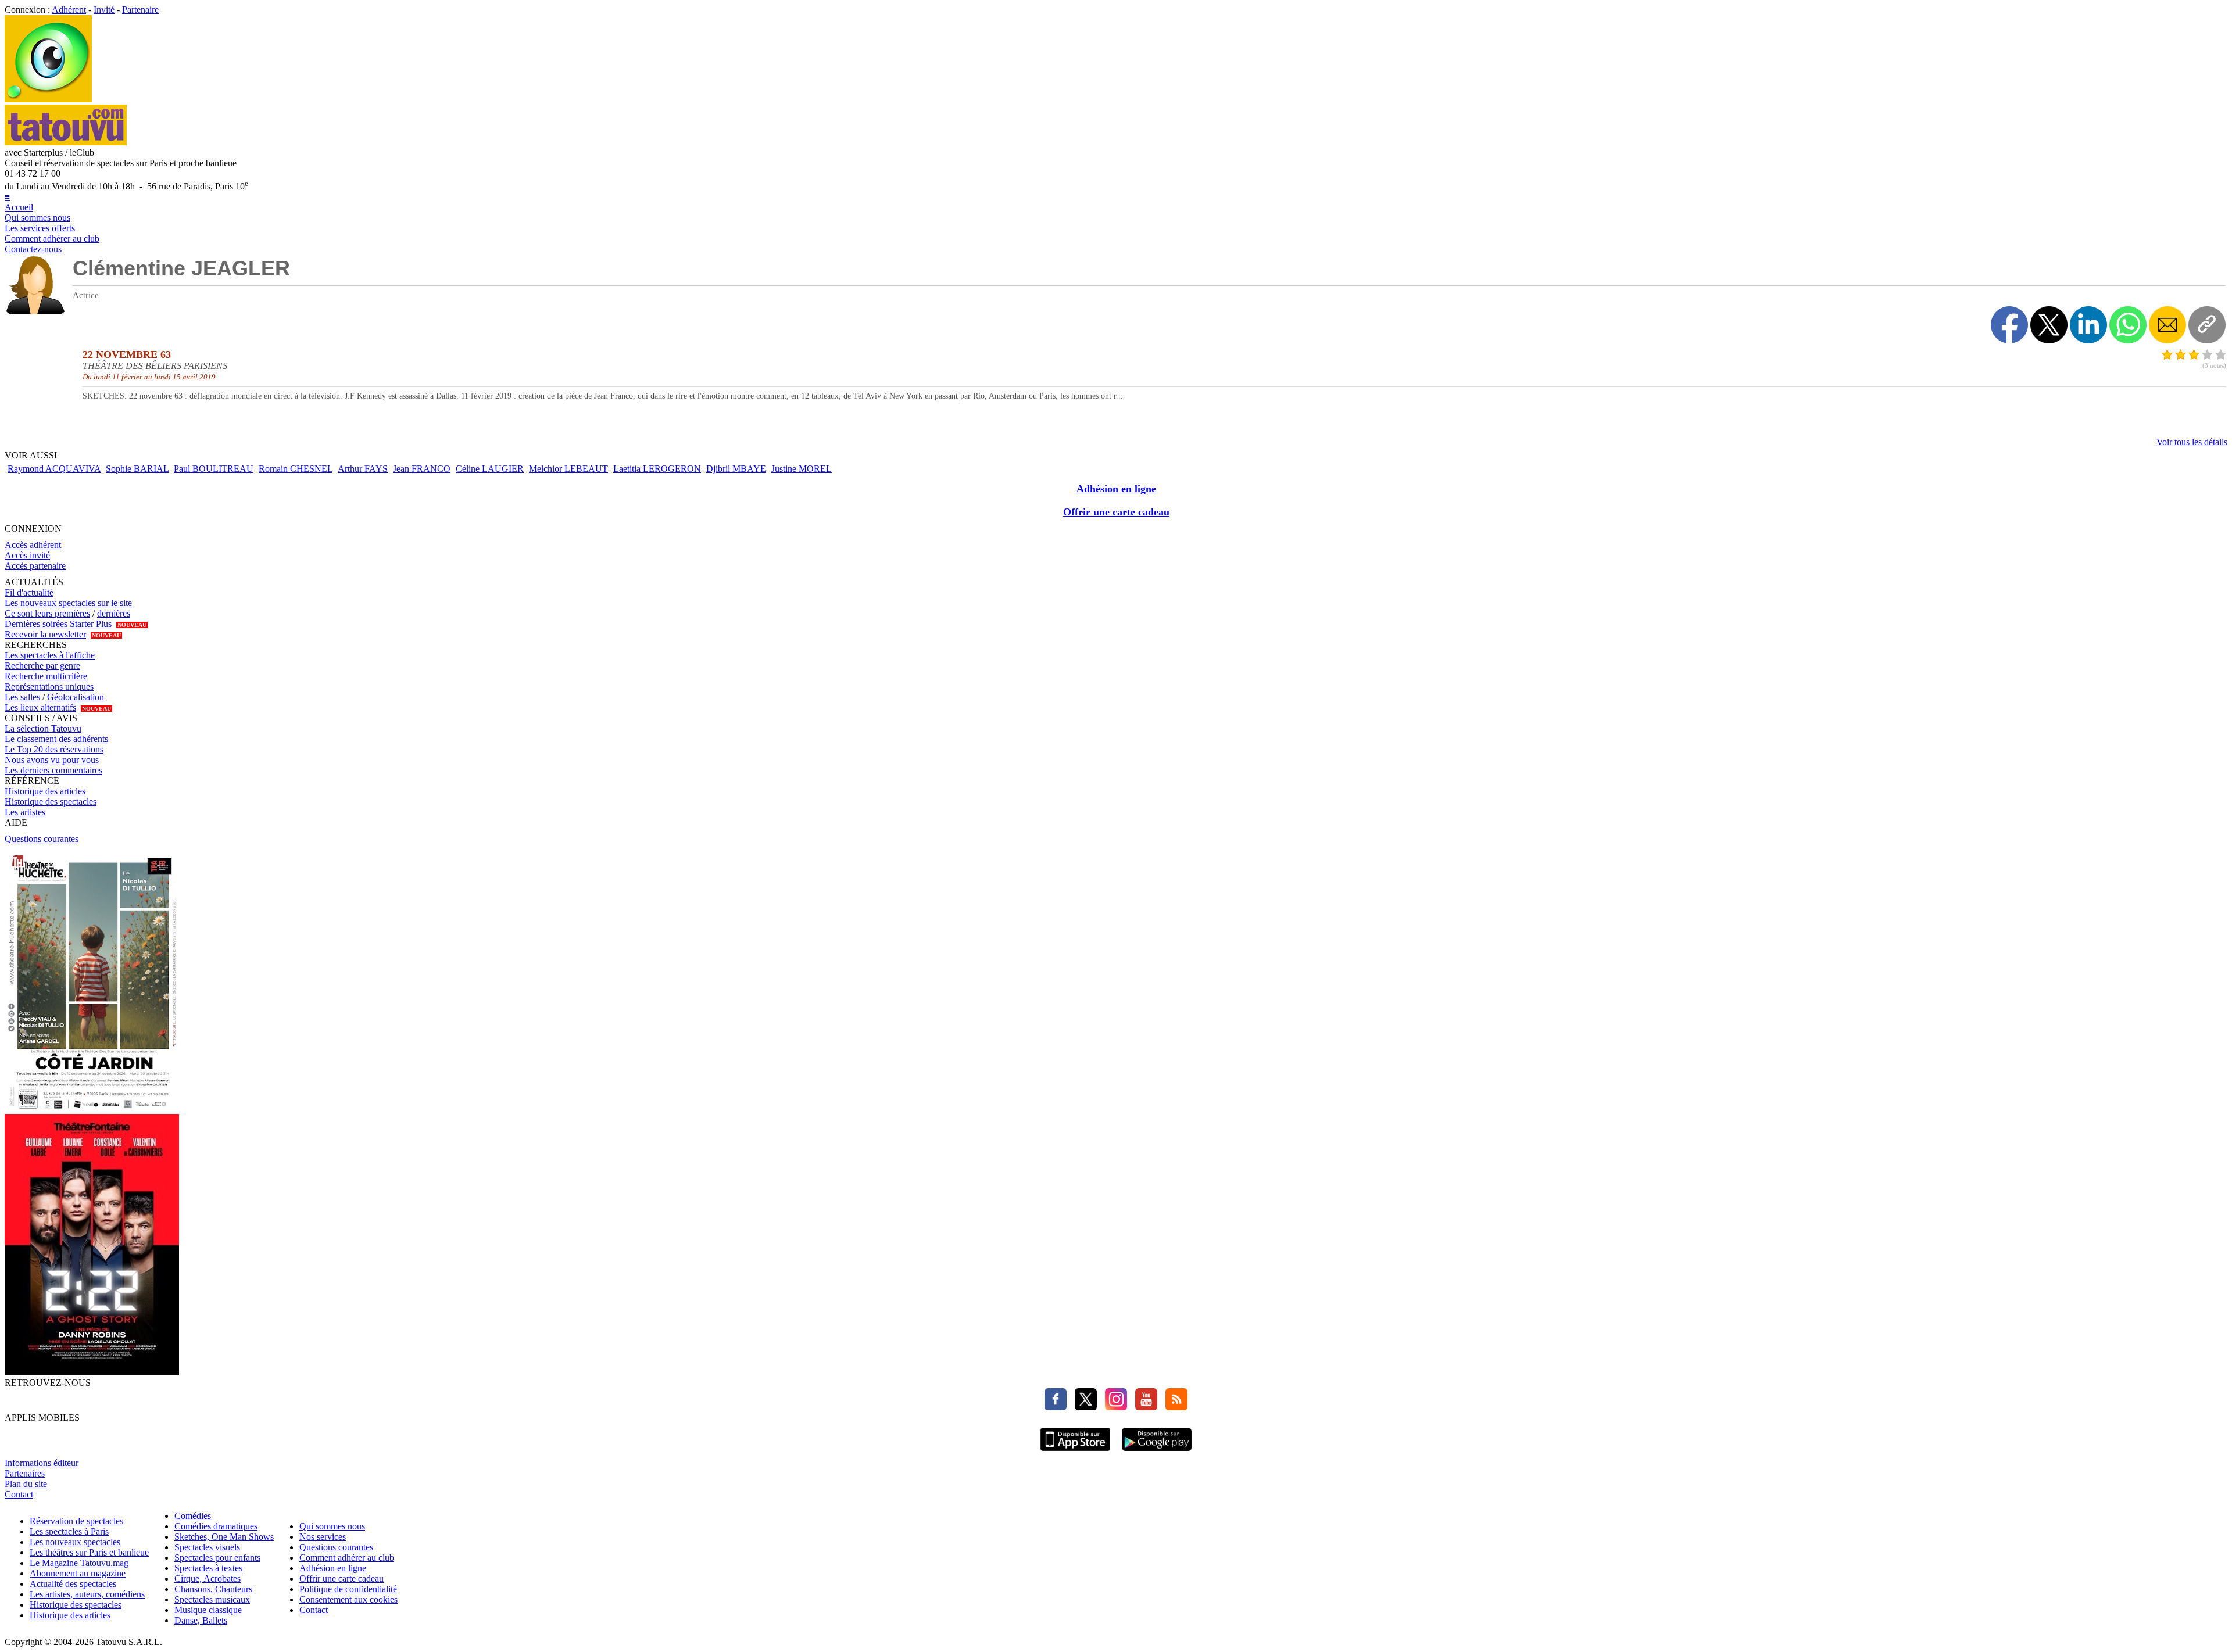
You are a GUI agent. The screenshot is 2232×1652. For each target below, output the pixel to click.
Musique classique (208, 1610)
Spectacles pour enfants (217, 1558)
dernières (114, 613)
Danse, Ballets (201, 1620)
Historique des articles (45, 791)
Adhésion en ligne (1116, 489)
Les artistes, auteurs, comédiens (87, 1594)
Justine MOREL (802, 469)
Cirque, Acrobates (208, 1578)
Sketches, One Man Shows (224, 1537)
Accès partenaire (35, 566)
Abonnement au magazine (78, 1573)
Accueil (19, 207)
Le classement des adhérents (56, 739)
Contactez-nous (33, 249)
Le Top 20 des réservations (54, 749)
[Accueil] (48, 99)
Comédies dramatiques (216, 1526)
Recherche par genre (42, 666)
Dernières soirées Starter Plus (58, 624)
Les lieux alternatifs (40, 707)
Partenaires (25, 1473)
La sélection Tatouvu (43, 728)
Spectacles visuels (207, 1547)
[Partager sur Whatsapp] (2128, 325)
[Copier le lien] (2207, 325)
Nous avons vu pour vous (52, 760)
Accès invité (27, 555)
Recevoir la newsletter (45, 634)
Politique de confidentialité (348, 1589)
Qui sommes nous (37, 218)
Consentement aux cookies (348, 1599)
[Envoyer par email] (2167, 325)
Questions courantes (42, 839)
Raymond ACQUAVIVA (54, 469)
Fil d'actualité (29, 592)
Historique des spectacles (51, 802)
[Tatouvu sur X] (1083, 1407)
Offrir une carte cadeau (1116, 512)
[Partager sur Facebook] (2009, 325)
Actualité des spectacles (73, 1584)
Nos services (323, 1537)
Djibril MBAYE (736, 469)
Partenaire (140, 10)
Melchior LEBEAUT (568, 469)
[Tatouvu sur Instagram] (1113, 1407)
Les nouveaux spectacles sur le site (68, 603)
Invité (104, 10)
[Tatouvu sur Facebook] (1056, 1407)
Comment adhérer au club (52, 239)
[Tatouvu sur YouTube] (1143, 1407)
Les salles (22, 697)
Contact (19, 1494)
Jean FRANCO (422, 469)
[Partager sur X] (2049, 325)
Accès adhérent (33, 545)
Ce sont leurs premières (47, 613)
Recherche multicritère (46, 676)
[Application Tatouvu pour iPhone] (1075, 1452)
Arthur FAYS (363, 469)
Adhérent (69, 10)
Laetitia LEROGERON (657, 469)
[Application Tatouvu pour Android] (1157, 1452)
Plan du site (26, 1484)
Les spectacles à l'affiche (50, 655)
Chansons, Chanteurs (213, 1589)
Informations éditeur (42, 1463)
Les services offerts (40, 228)
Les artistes (25, 812)
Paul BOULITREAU (214, 469)
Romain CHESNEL (296, 469)
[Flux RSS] (1174, 1407)
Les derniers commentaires (53, 770)
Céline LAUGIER (490, 469)
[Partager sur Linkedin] (2088, 325)
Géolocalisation (76, 697)
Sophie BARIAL (137, 469)
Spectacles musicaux (212, 1599)
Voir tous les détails (2192, 442)
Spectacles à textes (208, 1568)
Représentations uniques (49, 687)
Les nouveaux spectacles (75, 1542)
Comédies (193, 1516)
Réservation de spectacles (76, 1521)
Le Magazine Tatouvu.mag (79, 1563)
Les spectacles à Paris (69, 1531)
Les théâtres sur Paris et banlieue (89, 1552)
